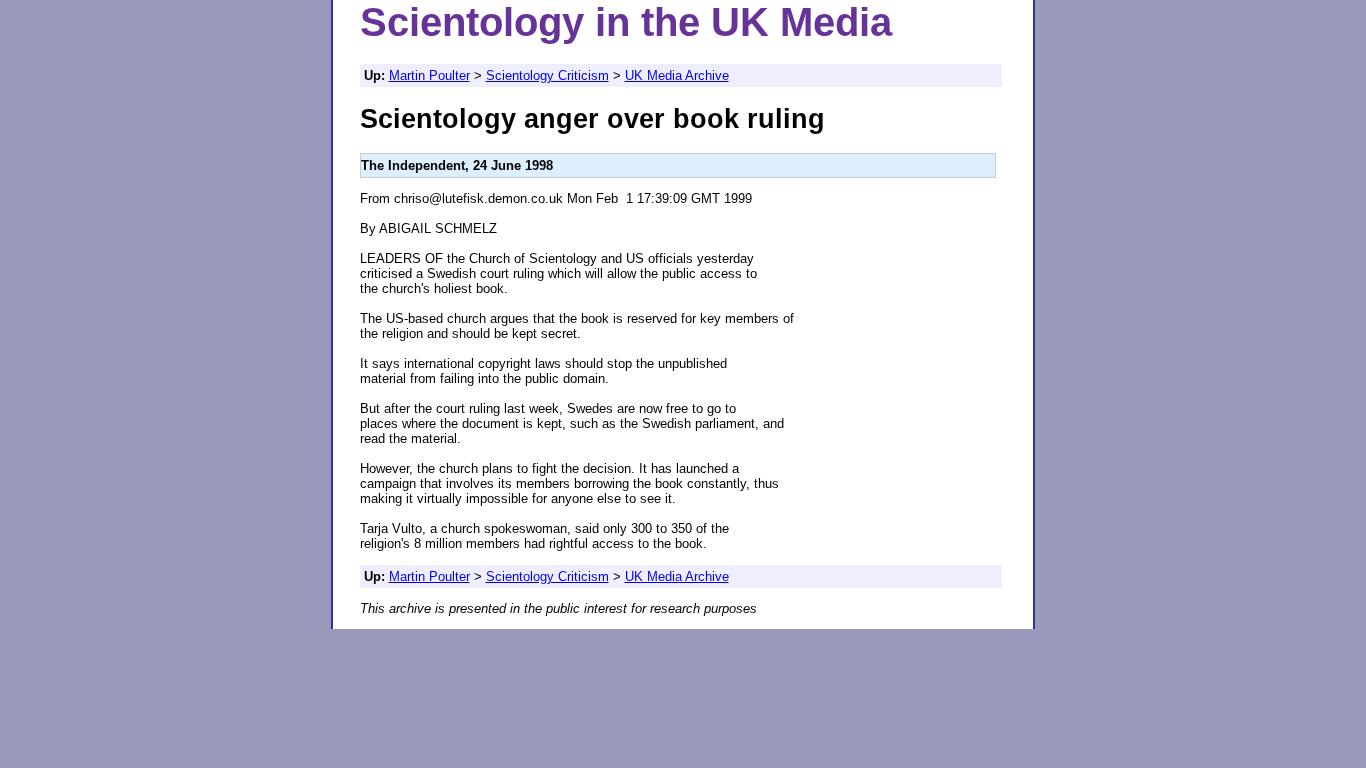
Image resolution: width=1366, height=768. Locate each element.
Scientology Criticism (547, 75)
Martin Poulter (429, 75)
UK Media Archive (677, 75)
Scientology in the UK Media (626, 22)
